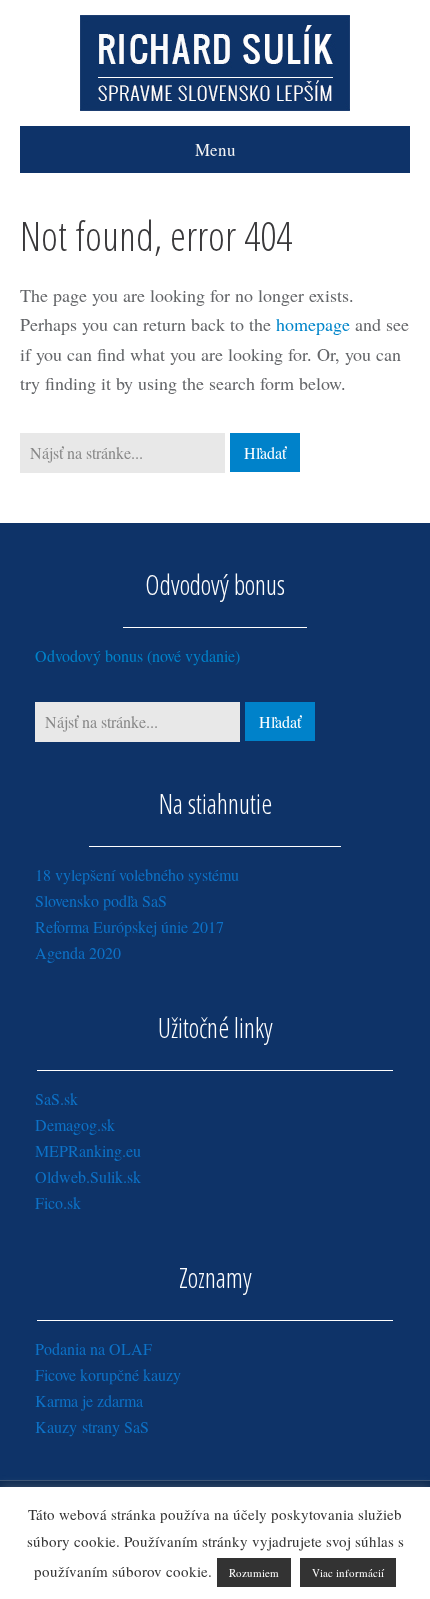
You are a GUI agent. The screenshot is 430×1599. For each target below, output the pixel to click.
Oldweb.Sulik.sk (88, 1176)
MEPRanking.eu (88, 1150)
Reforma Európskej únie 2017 (129, 926)
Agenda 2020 (78, 952)
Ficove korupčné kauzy (108, 1374)
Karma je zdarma (89, 1400)
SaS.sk (56, 1098)
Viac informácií (348, 1572)
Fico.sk (58, 1202)
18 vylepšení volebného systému (137, 874)
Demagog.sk (75, 1124)
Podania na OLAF (93, 1348)
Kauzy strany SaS (92, 1426)
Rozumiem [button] (254, 1572)
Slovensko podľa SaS (101, 900)
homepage (313, 324)
